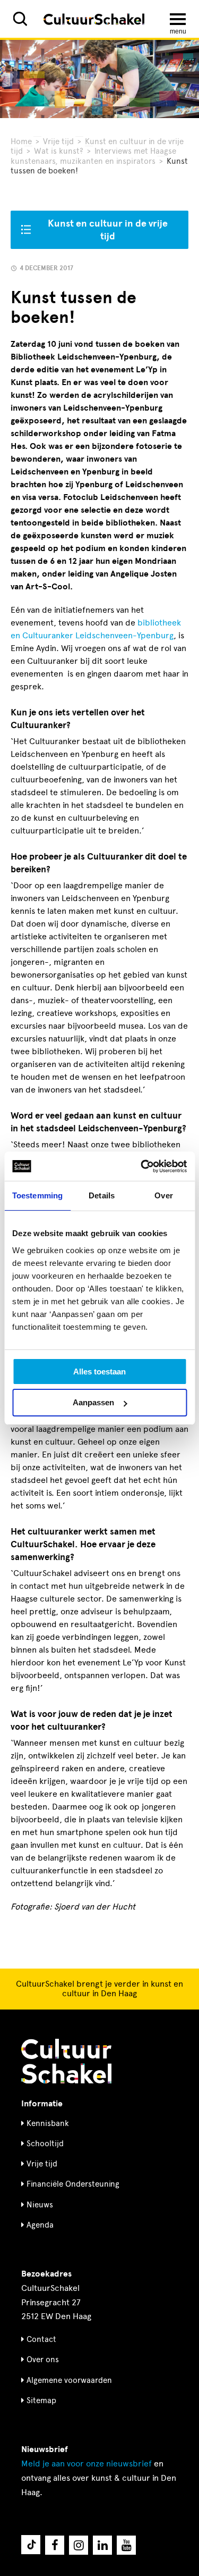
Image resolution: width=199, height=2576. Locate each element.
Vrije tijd (58, 141)
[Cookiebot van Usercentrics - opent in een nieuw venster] (142, 1166)
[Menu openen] (178, 19)
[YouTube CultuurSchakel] (126, 2545)
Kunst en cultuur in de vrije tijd (108, 230)
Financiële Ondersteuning (73, 2184)
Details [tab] (102, 1195)
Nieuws (40, 2205)
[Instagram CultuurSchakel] (79, 2545)
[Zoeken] (20, 19)
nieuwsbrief (86, 2464)
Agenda (40, 2225)
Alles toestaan (99, 1372)
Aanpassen (93, 1402)
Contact (41, 2339)
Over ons (43, 2360)
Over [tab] (163, 1195)
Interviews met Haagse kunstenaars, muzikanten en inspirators (93, 156)
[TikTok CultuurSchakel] (31, 2545)
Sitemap (41, 2400)
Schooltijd (45, 2144)
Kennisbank (48, 2123)
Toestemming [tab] (37, 1195)
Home (21, 141)
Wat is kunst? (59, 151)
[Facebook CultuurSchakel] (55, 2545)
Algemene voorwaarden (69, 2380)
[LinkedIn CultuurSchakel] (102, 2545)
